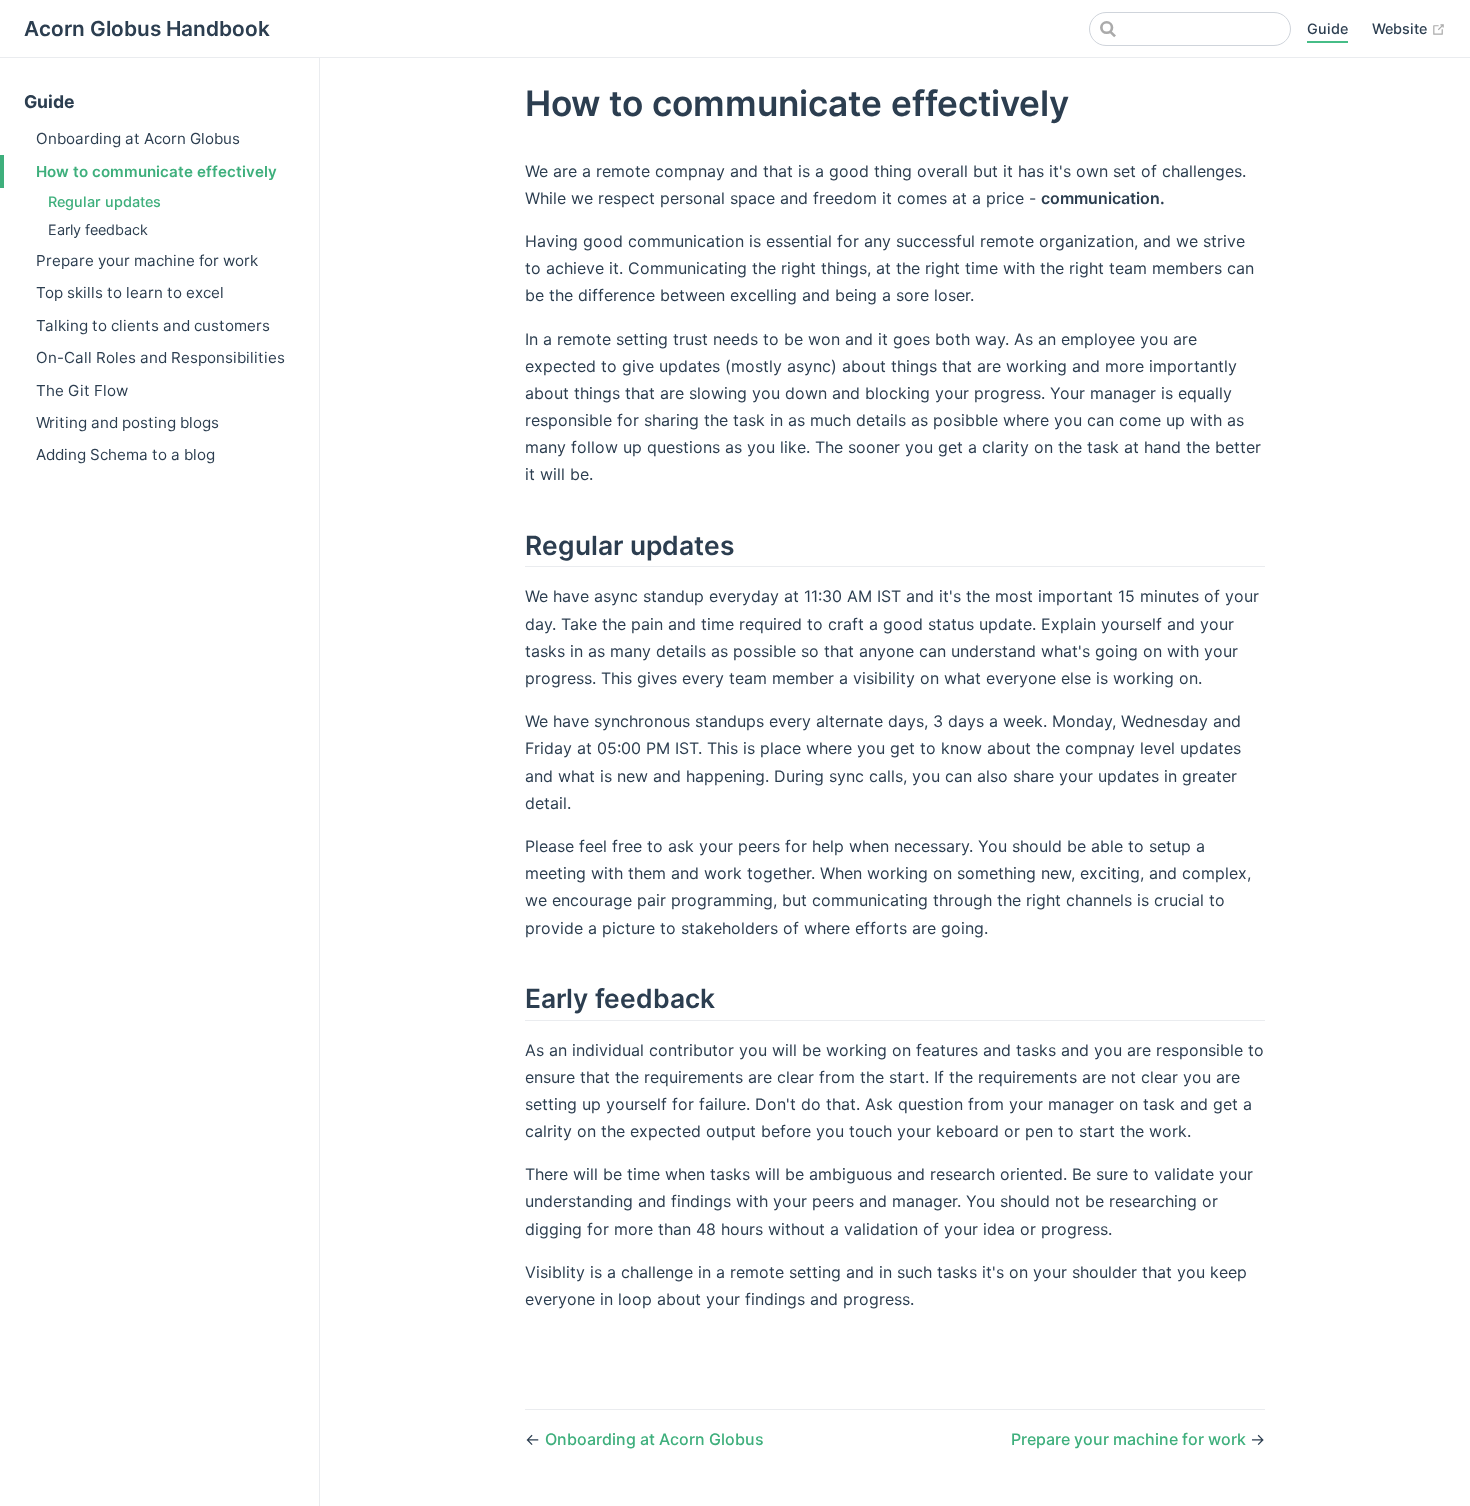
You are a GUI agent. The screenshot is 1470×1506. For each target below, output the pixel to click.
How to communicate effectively (156, 171)
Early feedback (98, 229)
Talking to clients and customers (153, 325)
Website (1409, 28)
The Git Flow (82, 390)
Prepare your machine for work (147, 260)
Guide (1327, 28)
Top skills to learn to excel (130, 292)
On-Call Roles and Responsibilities (160, 357)
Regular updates (104, 201)
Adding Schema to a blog (125, 454)
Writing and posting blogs (127, 422)
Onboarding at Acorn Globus (138, 138)
